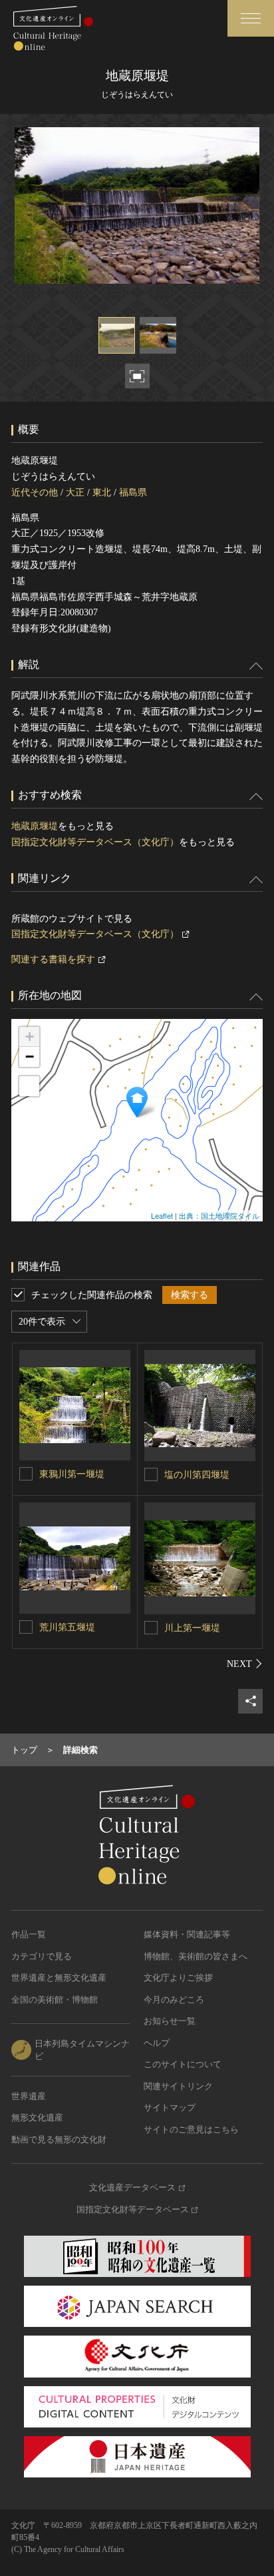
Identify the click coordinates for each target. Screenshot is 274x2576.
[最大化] (29, 1086)
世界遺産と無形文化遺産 (59, 1978)
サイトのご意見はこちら (191, 2129)
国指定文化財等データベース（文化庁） (95, 842)
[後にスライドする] (245, 1664)
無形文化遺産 (37, 2117)
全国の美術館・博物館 (55, 2000)
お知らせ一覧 (170, 2021)
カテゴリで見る (42, 1956)
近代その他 (35, 492)
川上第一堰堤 (192, 1628)
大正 (75, 492)
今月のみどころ (174, 2000)
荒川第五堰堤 (67, 1627)
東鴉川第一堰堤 (72, 1474)
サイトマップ (170, 2107)
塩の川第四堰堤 (197, 1475)
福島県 (133, 492)
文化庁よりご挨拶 (178, 1978)
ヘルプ (157, 2043)
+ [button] (30, 1037)
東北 (102, 492)
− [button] (30, 1057)
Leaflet (162, 1215)
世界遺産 (29, 2096)
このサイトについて (183, 2064)
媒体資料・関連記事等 (187, 1934)
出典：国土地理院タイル (219, 1215)
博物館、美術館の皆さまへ (196, 1956)
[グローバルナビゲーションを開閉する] (251, 18)
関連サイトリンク (178, 2086)
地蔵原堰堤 (35, 826)
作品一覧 (29, 1934)
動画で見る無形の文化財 (59, 2139)
